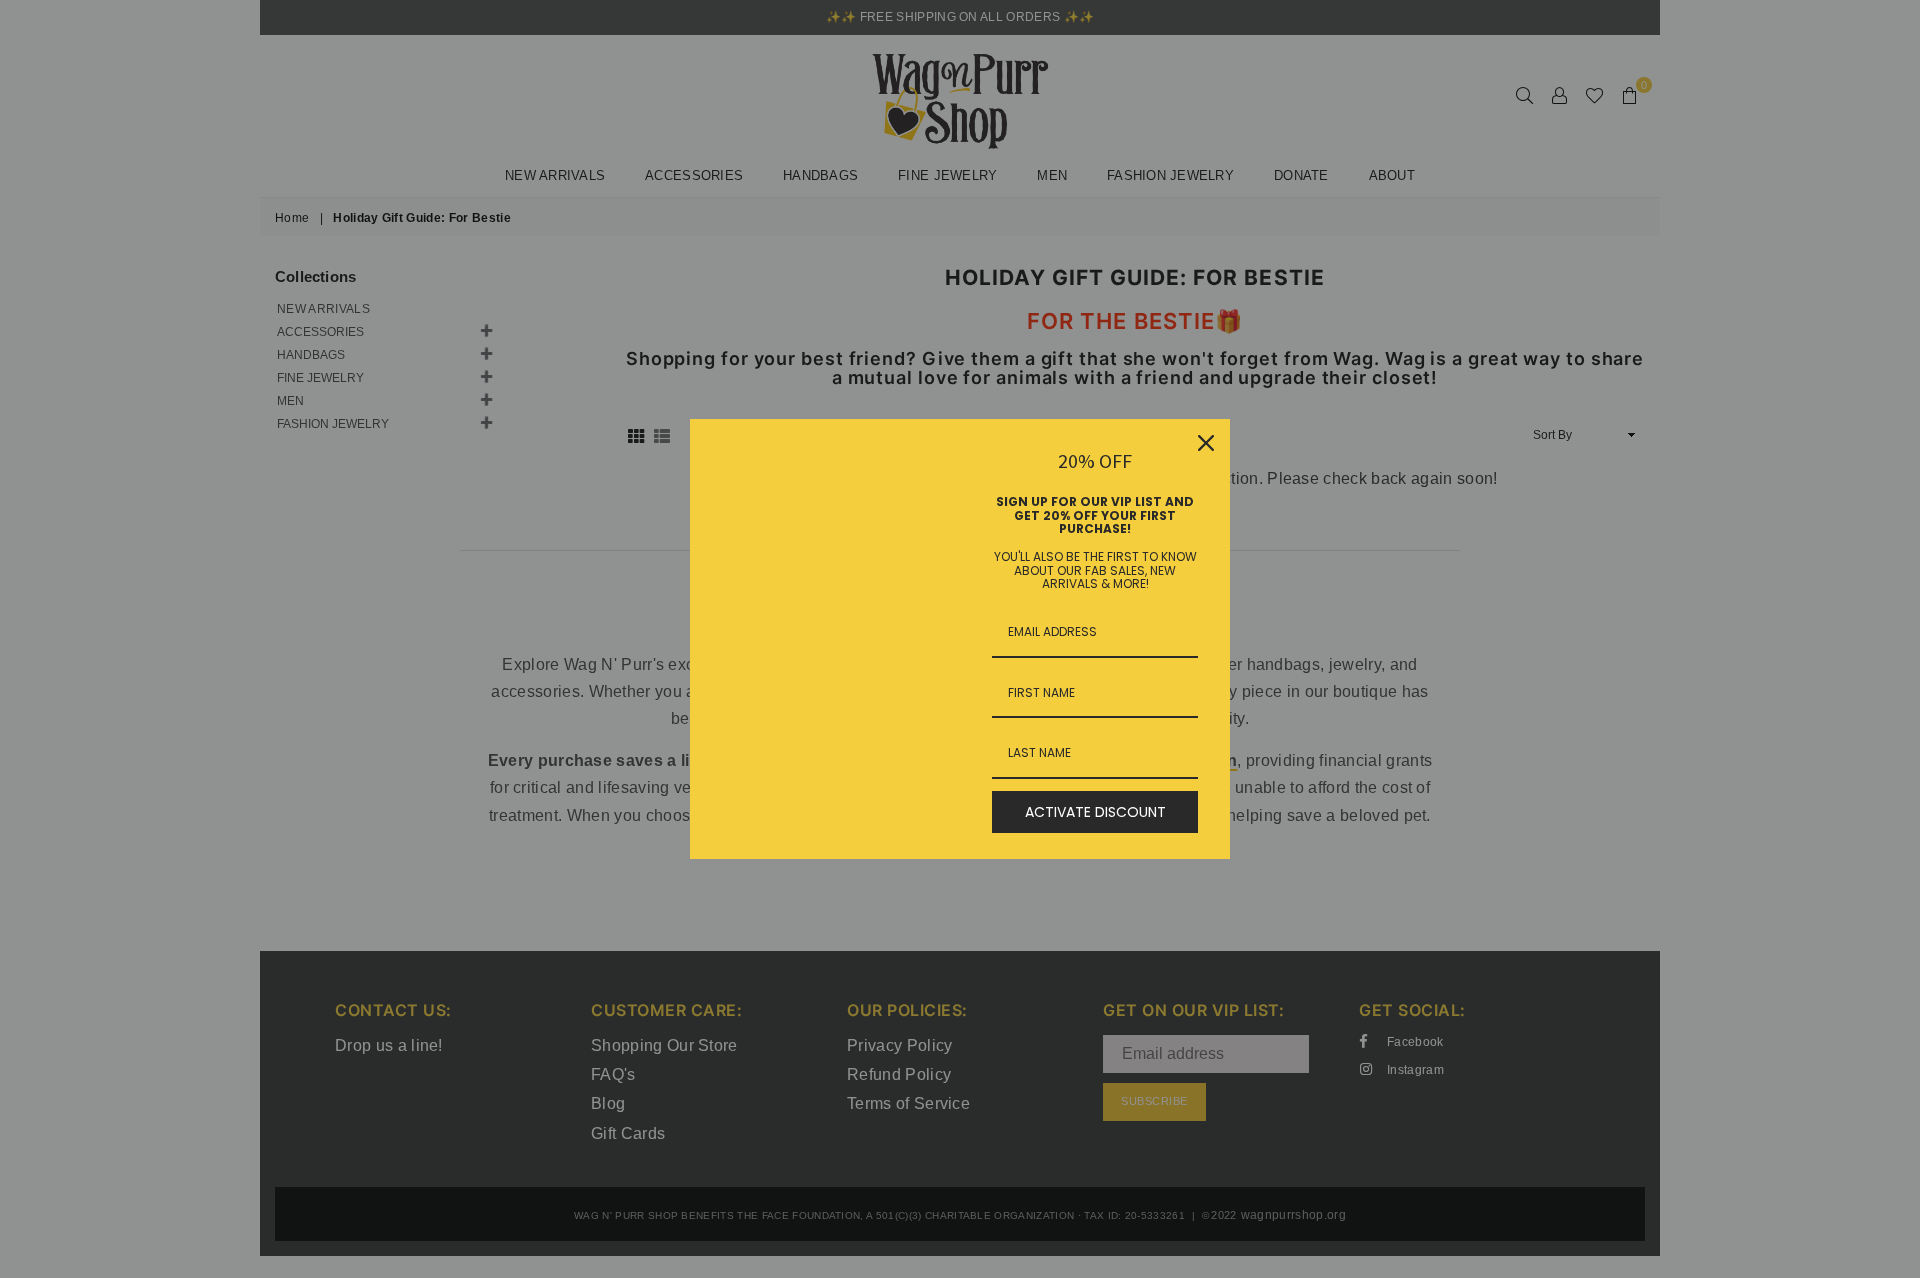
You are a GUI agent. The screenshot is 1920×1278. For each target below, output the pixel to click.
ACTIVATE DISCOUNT (1095, 812)
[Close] (1206, 443)
